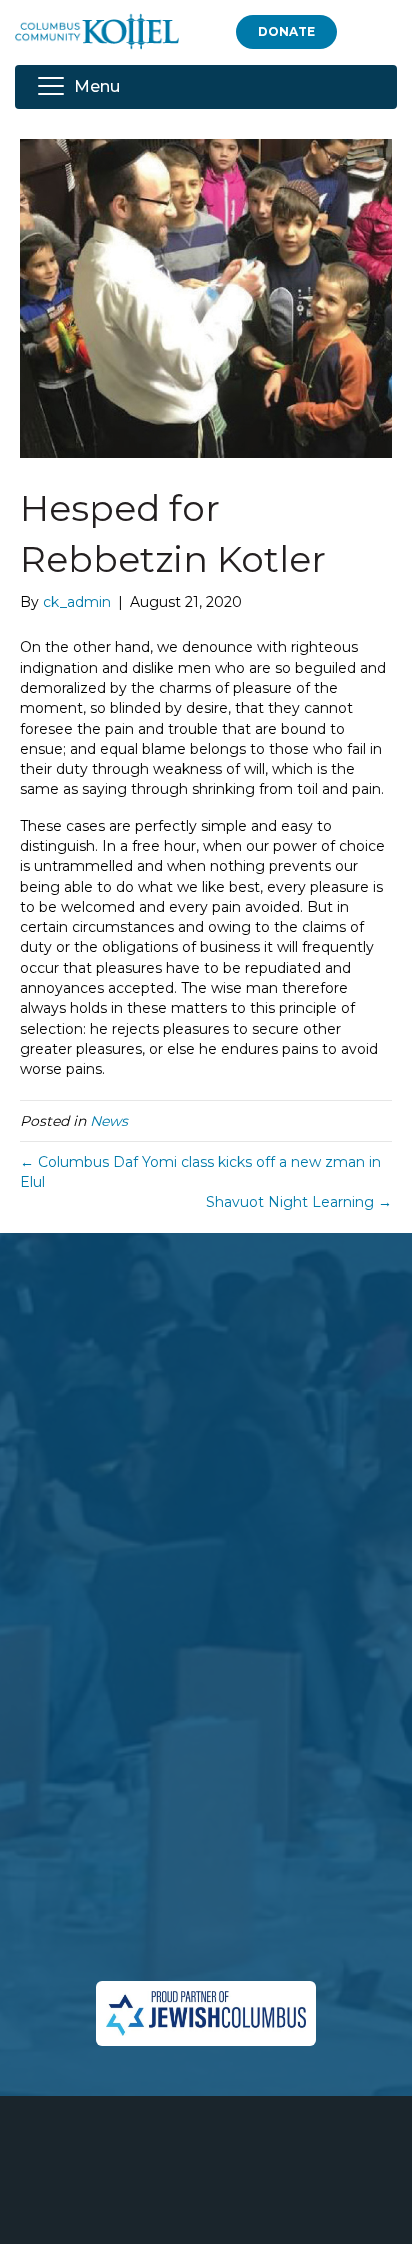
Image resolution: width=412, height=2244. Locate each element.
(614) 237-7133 (234, 1890)
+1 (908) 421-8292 (248, 1912)
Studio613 (256, 2209)
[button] (286, 31)
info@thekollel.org (206, 1950)
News (109, 1121)
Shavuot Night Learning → (299, 1202)
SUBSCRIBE (89, 1689)
